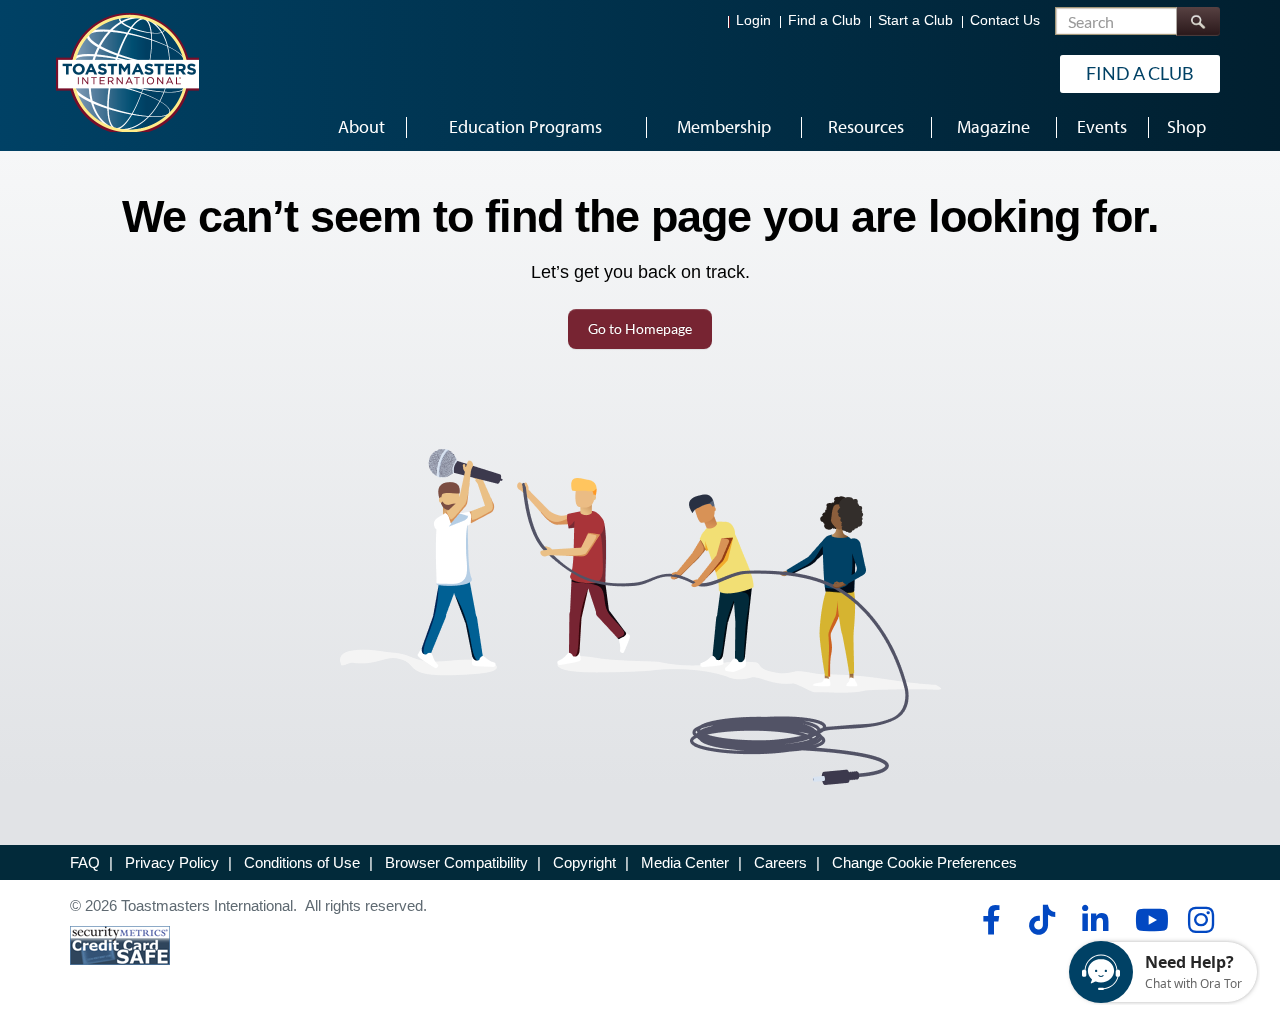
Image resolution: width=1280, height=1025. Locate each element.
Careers (780, 862)
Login (753, 20)
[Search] (1198, 21)
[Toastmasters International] (127, 72)
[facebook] (988, 920)
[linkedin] (1094, 920)
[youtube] (1147, 920)
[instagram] (1200, 920)
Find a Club (824, 20)
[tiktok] (1041, 920)
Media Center (685, 862)
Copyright (584, 862)
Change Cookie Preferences (924, 862)
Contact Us (1005, 20)
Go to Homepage (640, 328)
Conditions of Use (302, 862)
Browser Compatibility (456, 862)
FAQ (85, 862)
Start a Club (915, 20)
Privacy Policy (172, 862)
